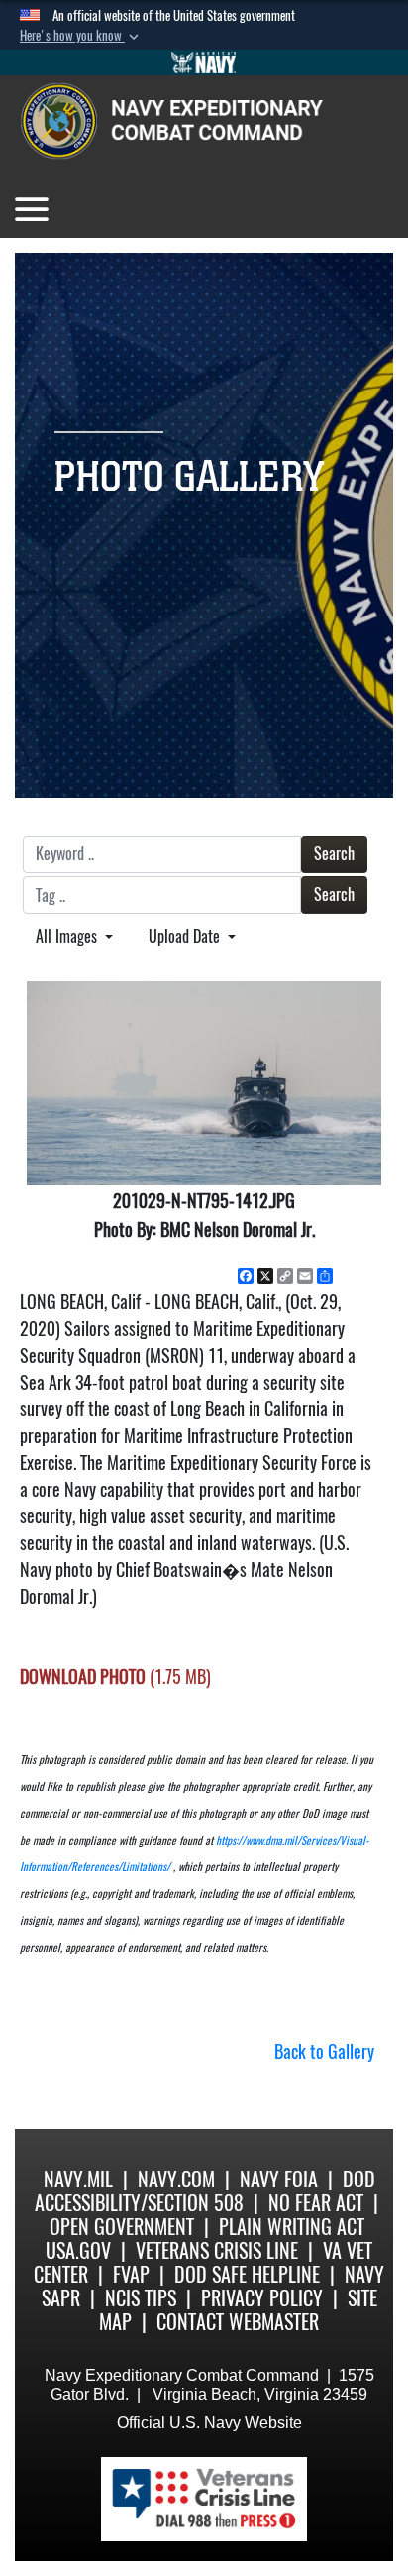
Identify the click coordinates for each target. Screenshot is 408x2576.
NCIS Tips (141, 2298)
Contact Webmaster (238, 2322)
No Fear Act (316, 2203)
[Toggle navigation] (32, 209)
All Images (68, 936)
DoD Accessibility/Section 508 (205, 2191)
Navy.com (176, 2179)
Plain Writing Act (292, 2227)
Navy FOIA (279, 2179)
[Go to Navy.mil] (204, 62)
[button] (81, 36)
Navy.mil (78, 2179)
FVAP (131, 2274)
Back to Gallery (324, 2051)
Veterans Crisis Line (217, 2250)
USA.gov (78, 2250)
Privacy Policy (262, 2298)
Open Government (122, 2227)
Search (334, 854)
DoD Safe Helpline (247, 2274)
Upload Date (186, 936)
